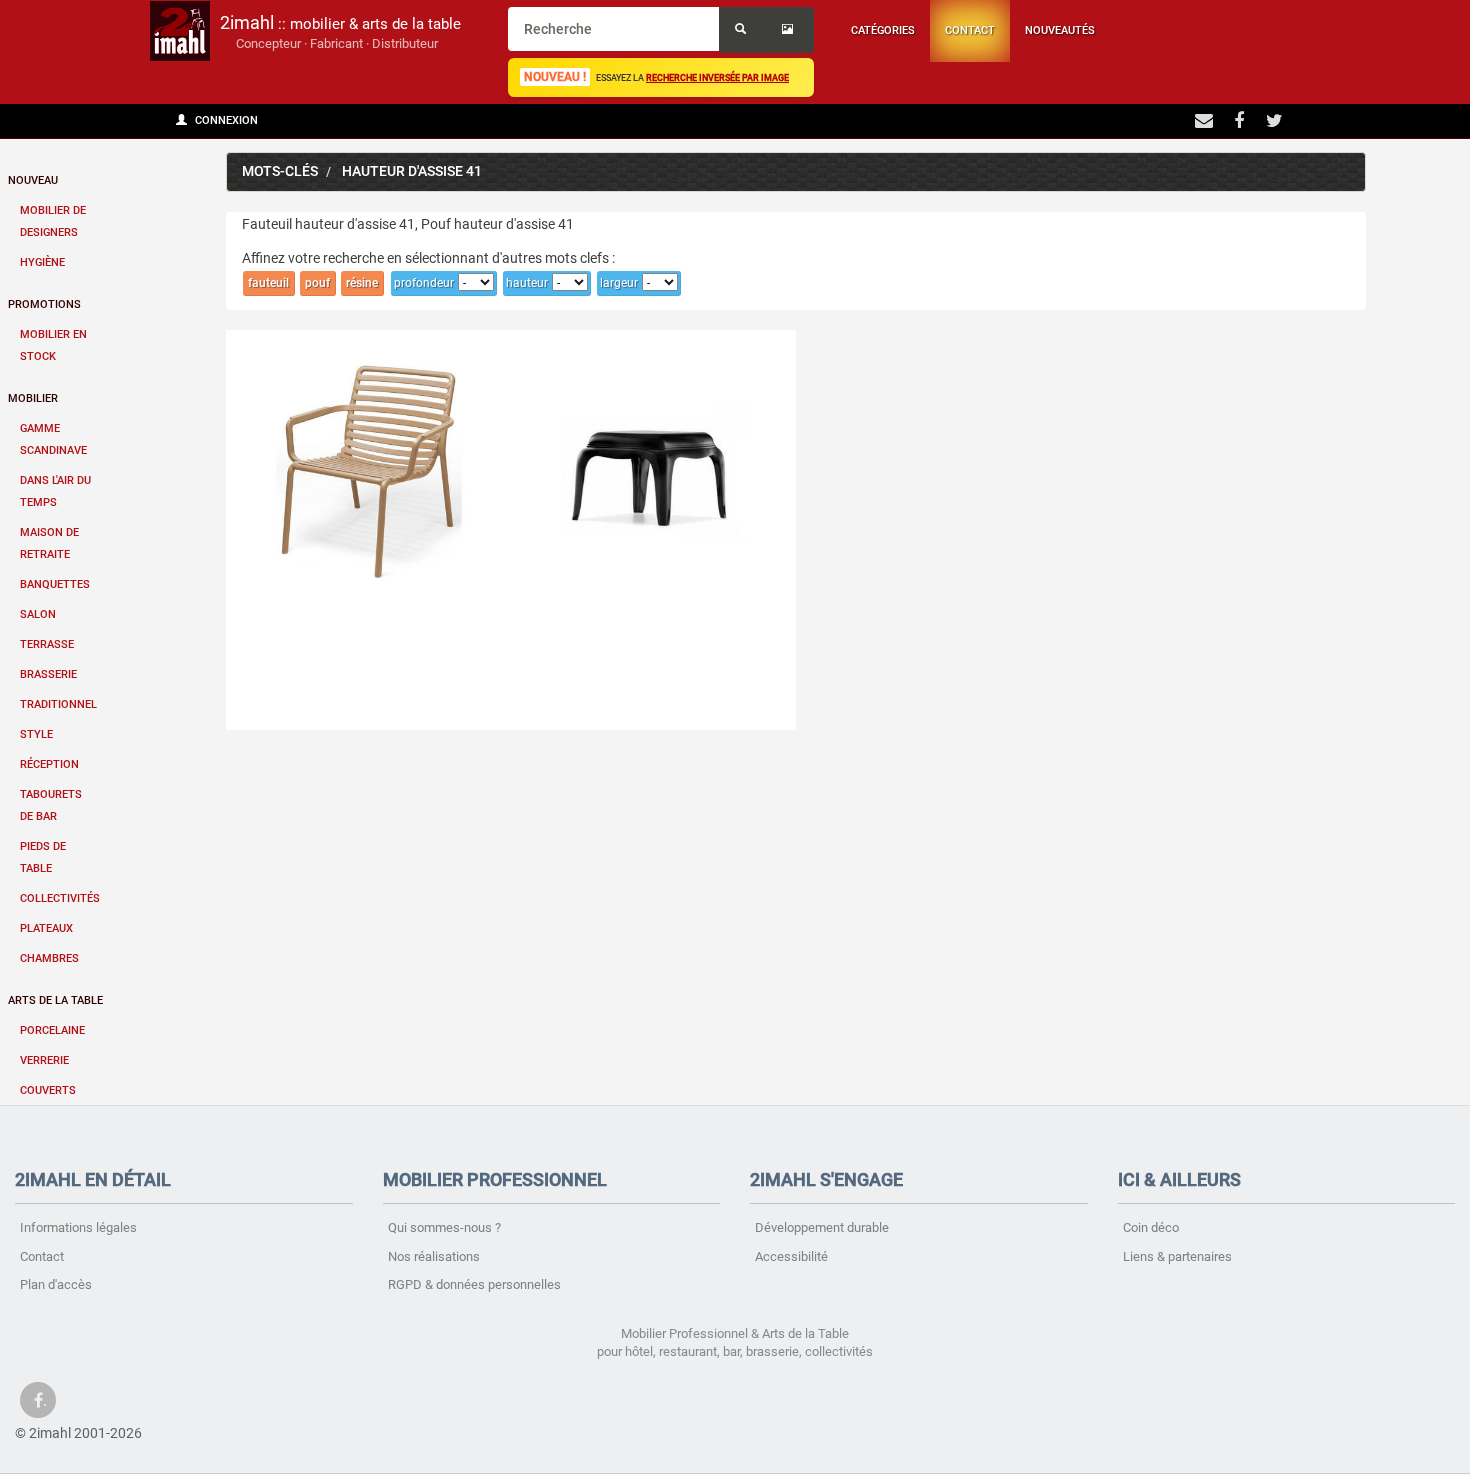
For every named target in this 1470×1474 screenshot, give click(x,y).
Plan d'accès (56, 1284)
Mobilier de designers (53, 221)
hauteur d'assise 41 (412, 171)
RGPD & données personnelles (474, 1284)
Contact (970, 30)
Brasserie (48, 674)
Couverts (48, 1090)
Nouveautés (1060, 30)
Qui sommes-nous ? (444, 1227)
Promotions (44, 304)
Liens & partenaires (1177, 1256)
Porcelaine (52, 1030)
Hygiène (42, 262)
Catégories (883, 30)
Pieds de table (43, 857)
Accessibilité (791, 1256)
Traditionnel (58, 704)
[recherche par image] (790, 30)
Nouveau (33, 180)
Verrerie (44, 1060)
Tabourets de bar (51, 805)
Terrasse (47, 644)
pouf (317, 283)
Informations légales (78, 1227)
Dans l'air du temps (55, 491)
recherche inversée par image (717, 77)
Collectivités (60, 898)
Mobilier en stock (53, 345)
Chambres (49, 958)
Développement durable (822, 1227)
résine (362, 283)
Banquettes (55, 584)
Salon (38, 614)
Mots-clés (280, 171)
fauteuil (268, 283)
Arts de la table (55, 1000)
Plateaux (46, 928)
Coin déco (1151, 1227)
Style (36, 734)
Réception (49, 764)
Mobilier (33, 398)
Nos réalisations (434, 1256)
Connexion (225, 120)
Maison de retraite (49, 543)
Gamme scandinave (53, 439)
